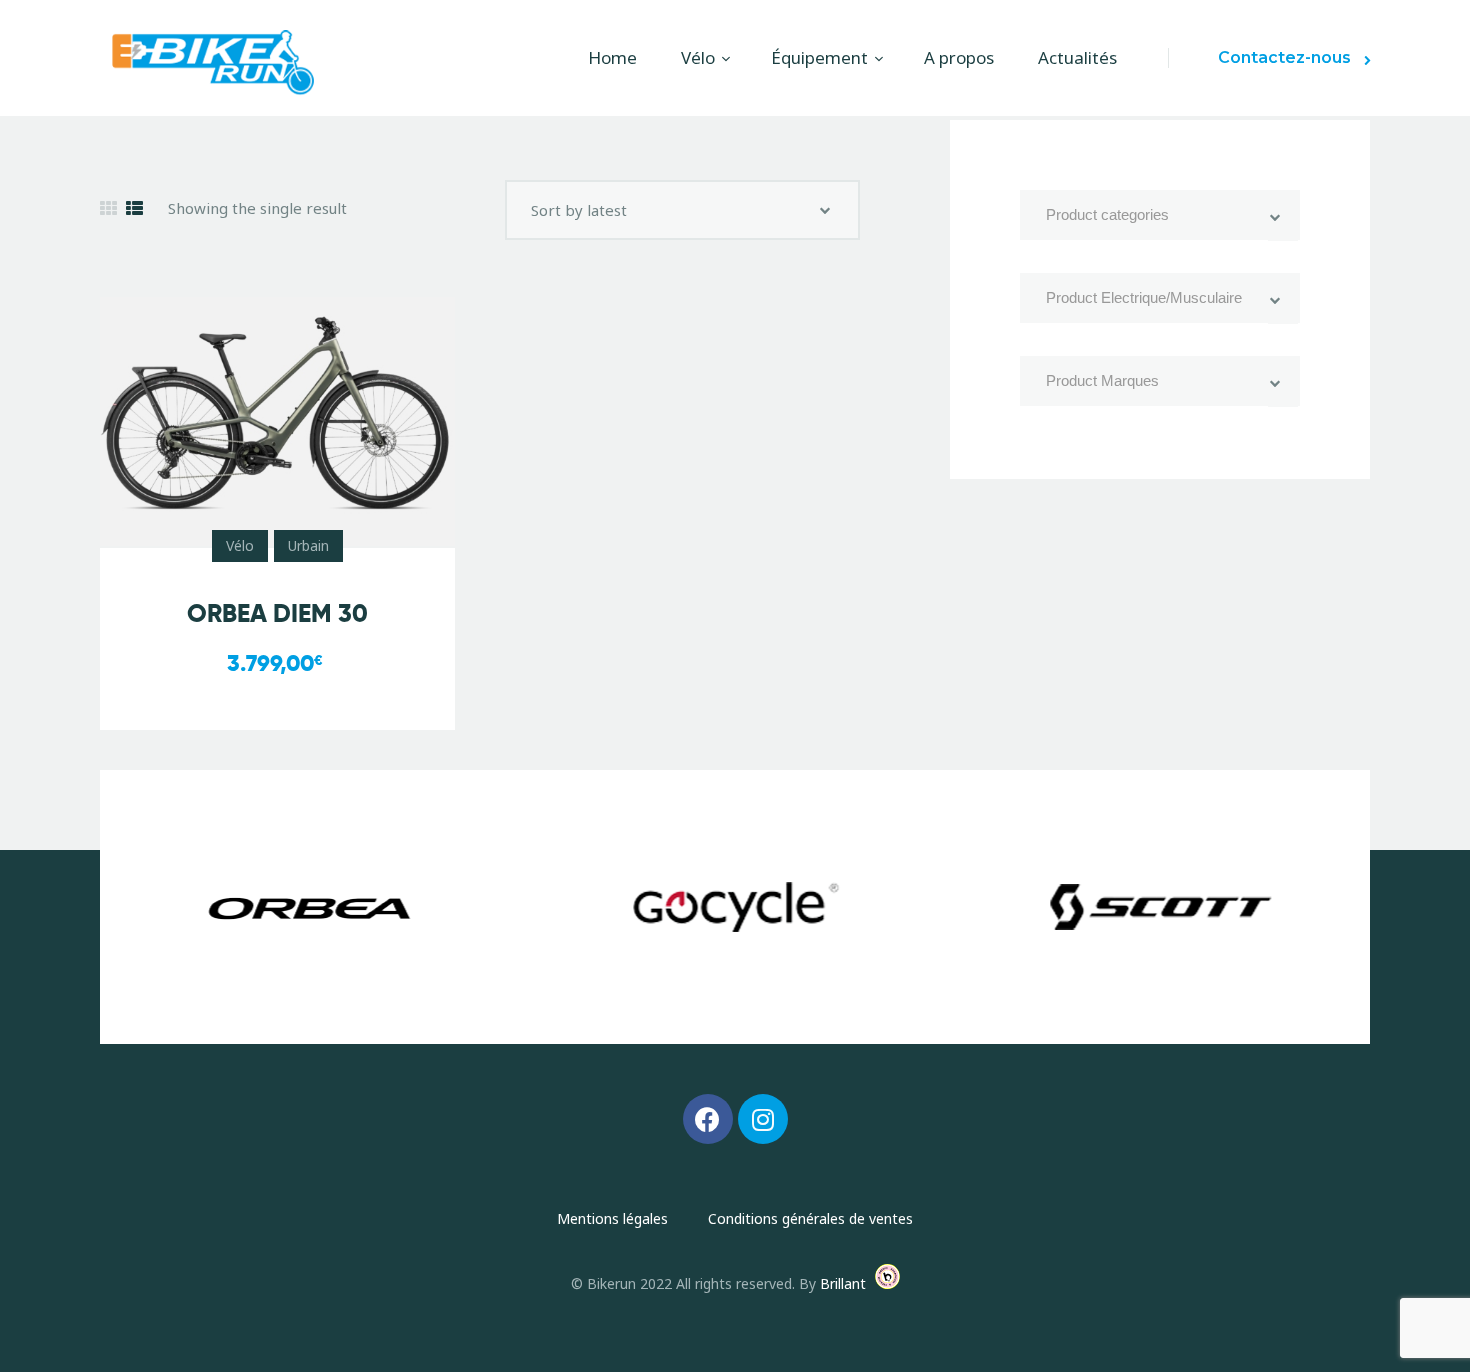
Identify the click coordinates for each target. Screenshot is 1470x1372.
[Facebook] (708, 1119)
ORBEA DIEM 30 (277, 613)
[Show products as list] (134, 208)
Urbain (308, 545)
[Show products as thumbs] (108, 208)
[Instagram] (763, 1119)
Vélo (240, 545)
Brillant (843, 1283)
